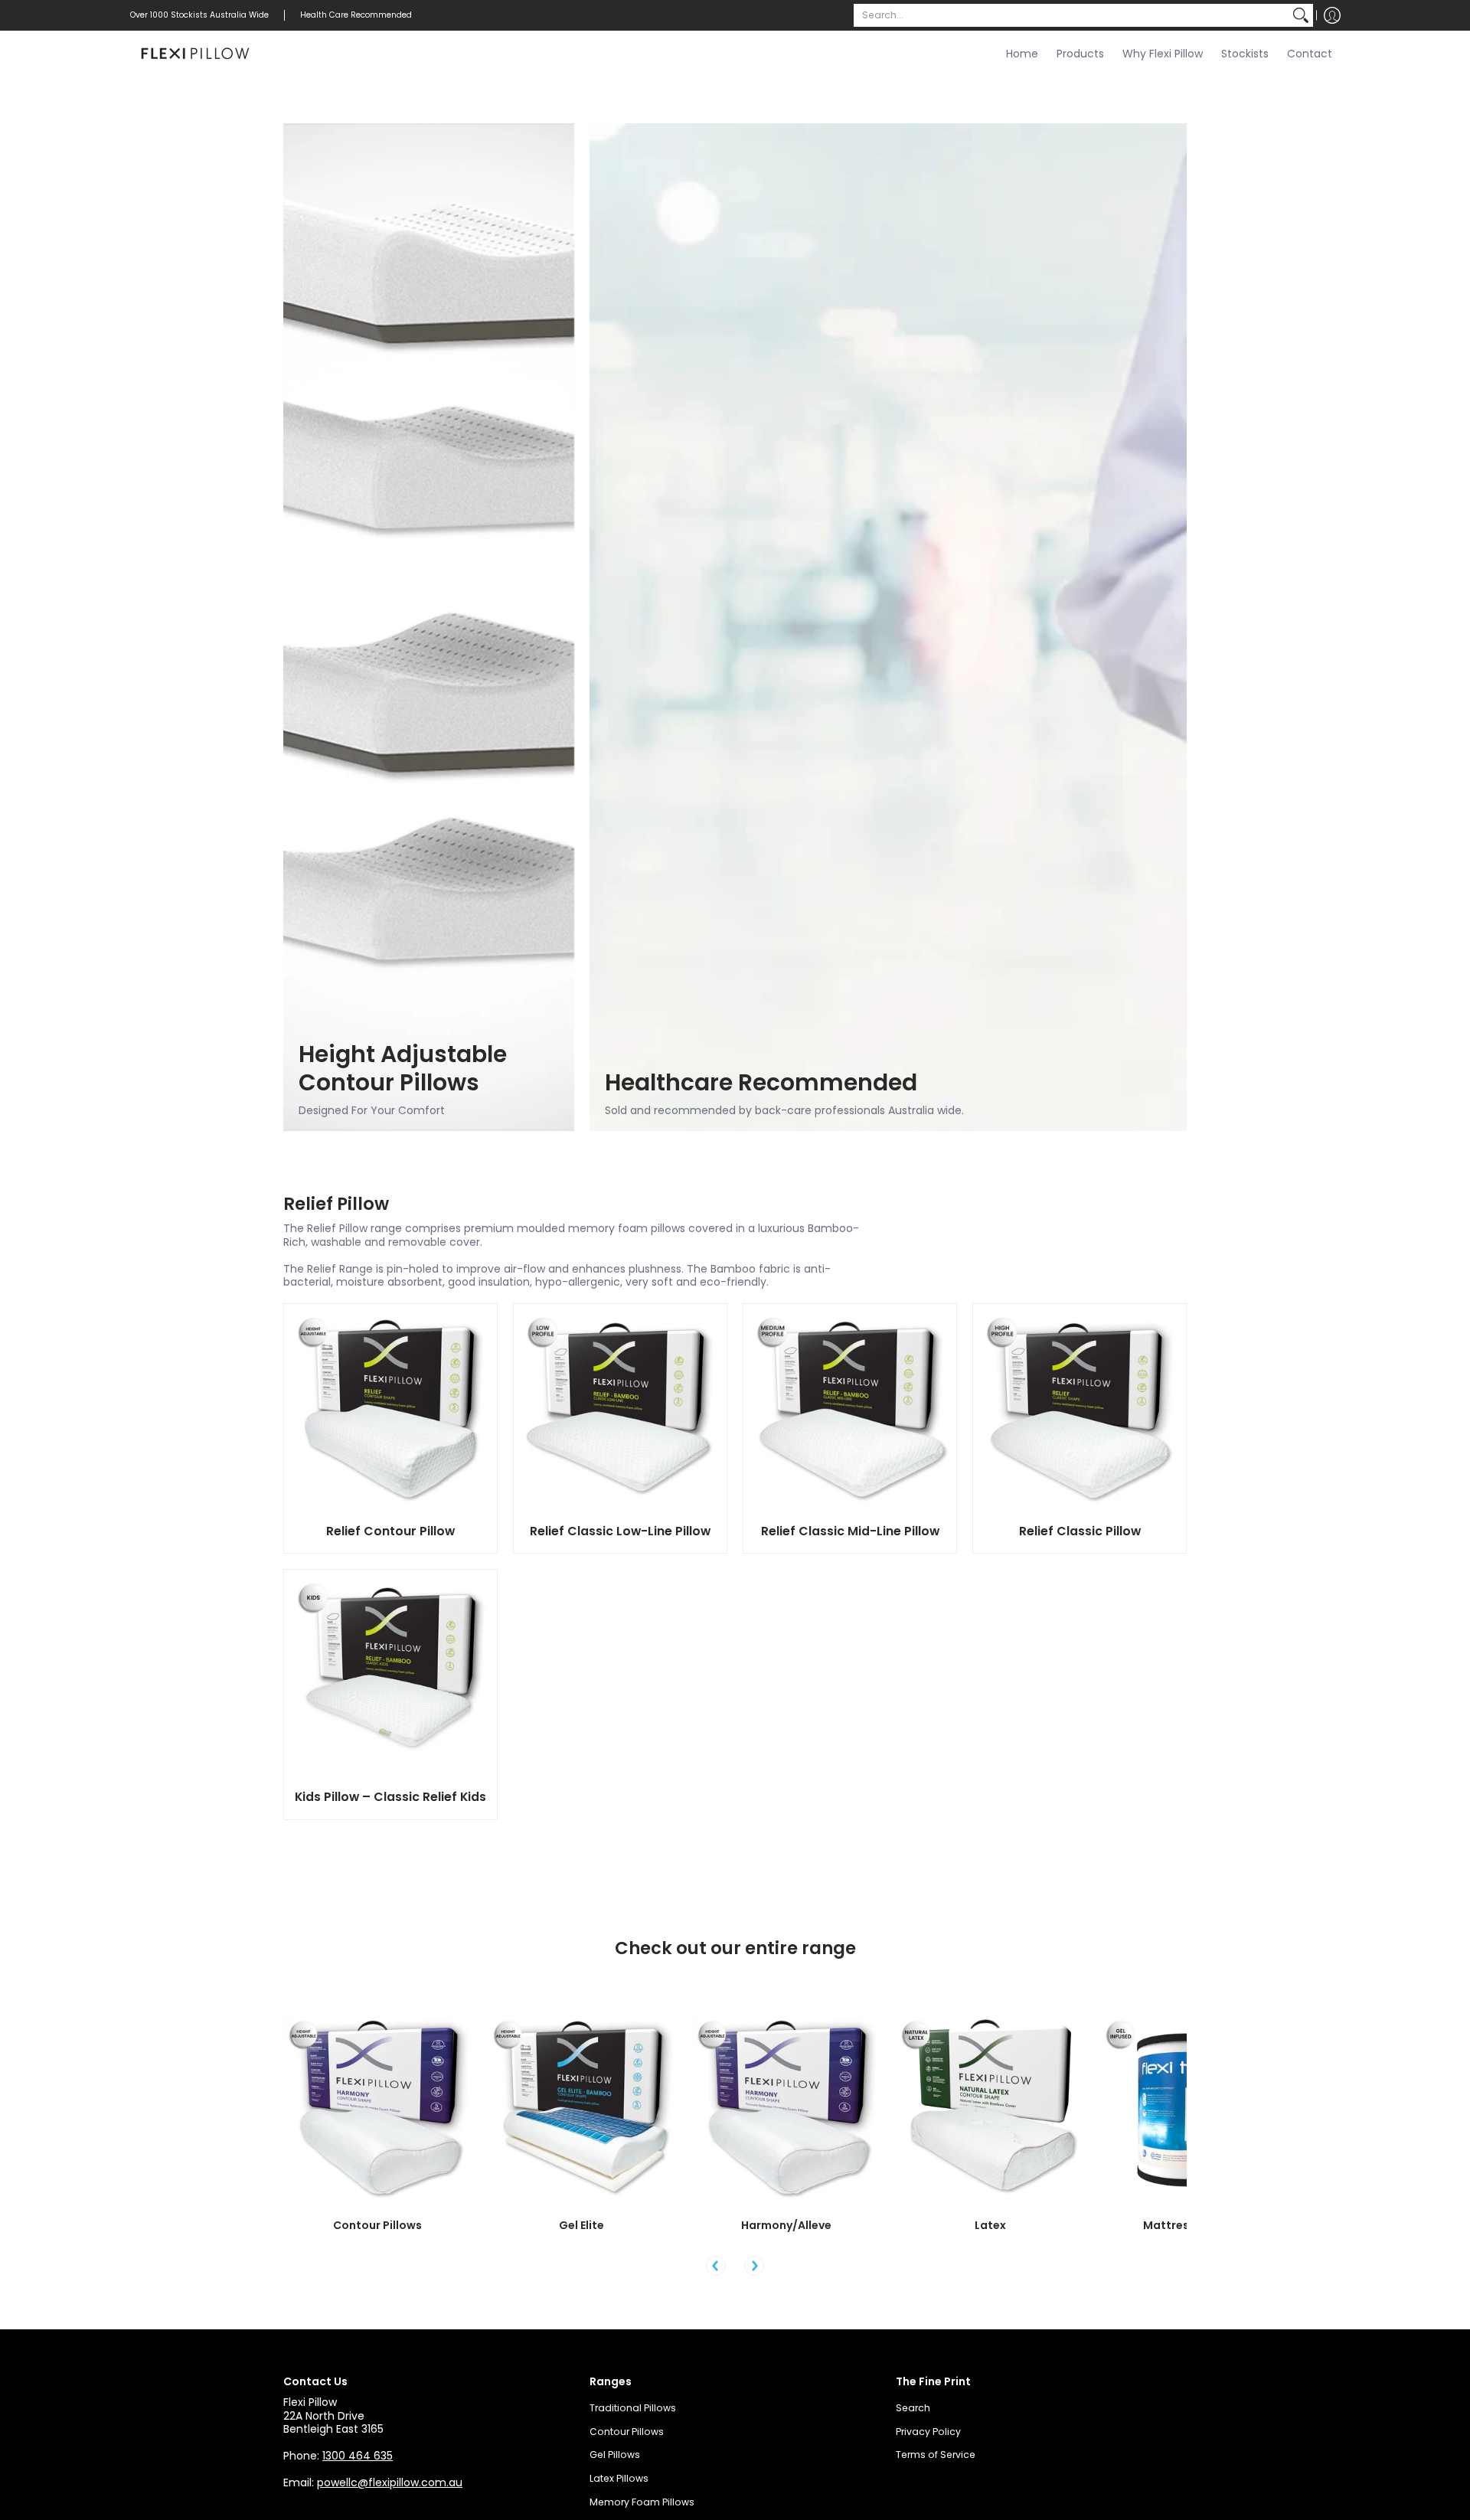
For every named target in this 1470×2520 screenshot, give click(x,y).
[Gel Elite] (582, 2109)
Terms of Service (936, 2455)
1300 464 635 (358, 2456)
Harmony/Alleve (786, 2225)
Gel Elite (581, 2225)
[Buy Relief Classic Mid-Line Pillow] (850, 1410)
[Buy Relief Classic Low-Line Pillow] (620, 1410)
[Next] (754, 2266)
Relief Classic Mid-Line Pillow (850, 1531)
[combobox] (1071, 15)
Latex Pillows (619, 2478)
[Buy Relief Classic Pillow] (1080, 1410)
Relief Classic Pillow (1080, 1531)
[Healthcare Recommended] (888, 627)
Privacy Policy (928, 2432)
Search (913, 2408)
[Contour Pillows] (378, 2109)
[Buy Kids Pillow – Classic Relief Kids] (390, 1676)
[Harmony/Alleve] (786, 2109)
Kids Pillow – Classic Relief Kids (390, 1797)
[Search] (1301, 15)
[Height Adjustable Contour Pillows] (429, 627)
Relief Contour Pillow (390, 1531)
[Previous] (716, 2266)
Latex (990, 2225)
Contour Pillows (377, 2225)
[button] (1332, 15)
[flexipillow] (195, 54)
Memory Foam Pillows (642, 2502)
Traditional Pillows (633, 2408)
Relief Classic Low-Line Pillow (620, 1531)
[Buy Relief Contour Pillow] (390, 1410)
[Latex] (990, 2109)
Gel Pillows (615, 2455)
